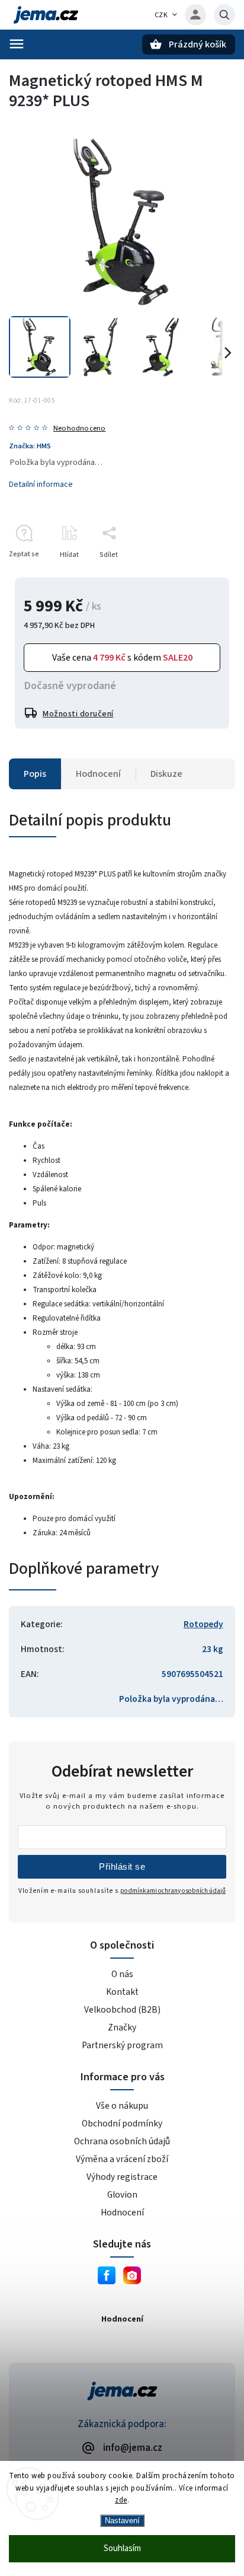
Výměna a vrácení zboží (122, 2159)
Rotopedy (203, 1624)
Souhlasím (122, 2548)
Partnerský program (122, 2045)
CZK (161, 15)
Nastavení (122, 2521)
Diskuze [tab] (166, 774)
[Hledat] (224, 15)
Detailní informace (41, 484)
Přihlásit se (122, 1866)
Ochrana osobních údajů (122, 2141)
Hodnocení (122, 2212)
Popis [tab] (35, 774)
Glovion (122, 2195)
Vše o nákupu (122, 2106)
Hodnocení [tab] (98, 774)
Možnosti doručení (78, 714)
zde (121, 2500)
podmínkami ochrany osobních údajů (173, 1891)
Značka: (30, 446)
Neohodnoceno (79, 428)
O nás (122, 1974)
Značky (122, 2027)
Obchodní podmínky (122, 2124)
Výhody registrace (122, 2177)
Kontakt (122, 1992)
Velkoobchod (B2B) (122, 2010)
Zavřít (199, 576)
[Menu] (17, 44)
